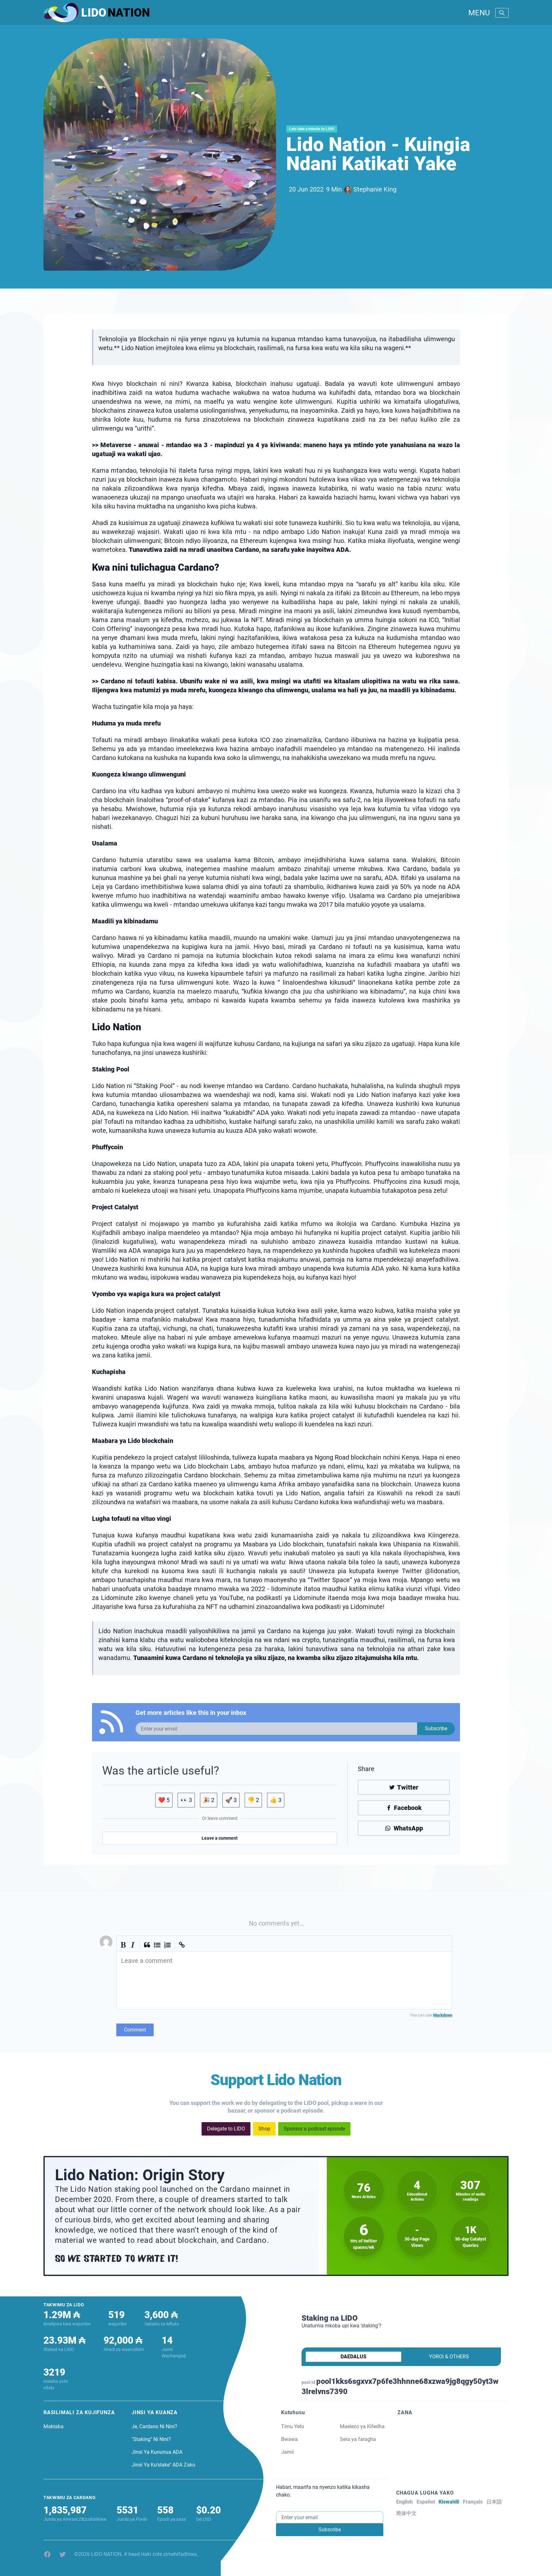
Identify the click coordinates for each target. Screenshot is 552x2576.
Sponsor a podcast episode (314, 2129)
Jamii (287, 2452)
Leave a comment (220, 1838)
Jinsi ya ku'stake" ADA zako (163, 2465)
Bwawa (289, 2439)
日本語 (494, 2502)
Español (426, 2502)
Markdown (443, 2015)
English (404, 2502)
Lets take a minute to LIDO (312, 129)
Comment (135, 2030)
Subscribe (436, 1728)
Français (473, 2502)
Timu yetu (293, 2426)
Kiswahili (449, 2502)
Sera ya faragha (358, 2439)
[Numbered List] (167, 1945)
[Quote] (147, 1945)
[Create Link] (182, 1945)
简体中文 (406, 2513)
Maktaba (54, 2426)
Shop (264, 2129)
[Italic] (133, 1945)
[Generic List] (157, 1945)
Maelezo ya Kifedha (362, 2426)
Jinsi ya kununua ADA (157, 2452)
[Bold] (123, 1945)
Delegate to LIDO (226, 2129)
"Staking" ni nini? (151, 2439)
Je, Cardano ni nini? (154, 2426)
